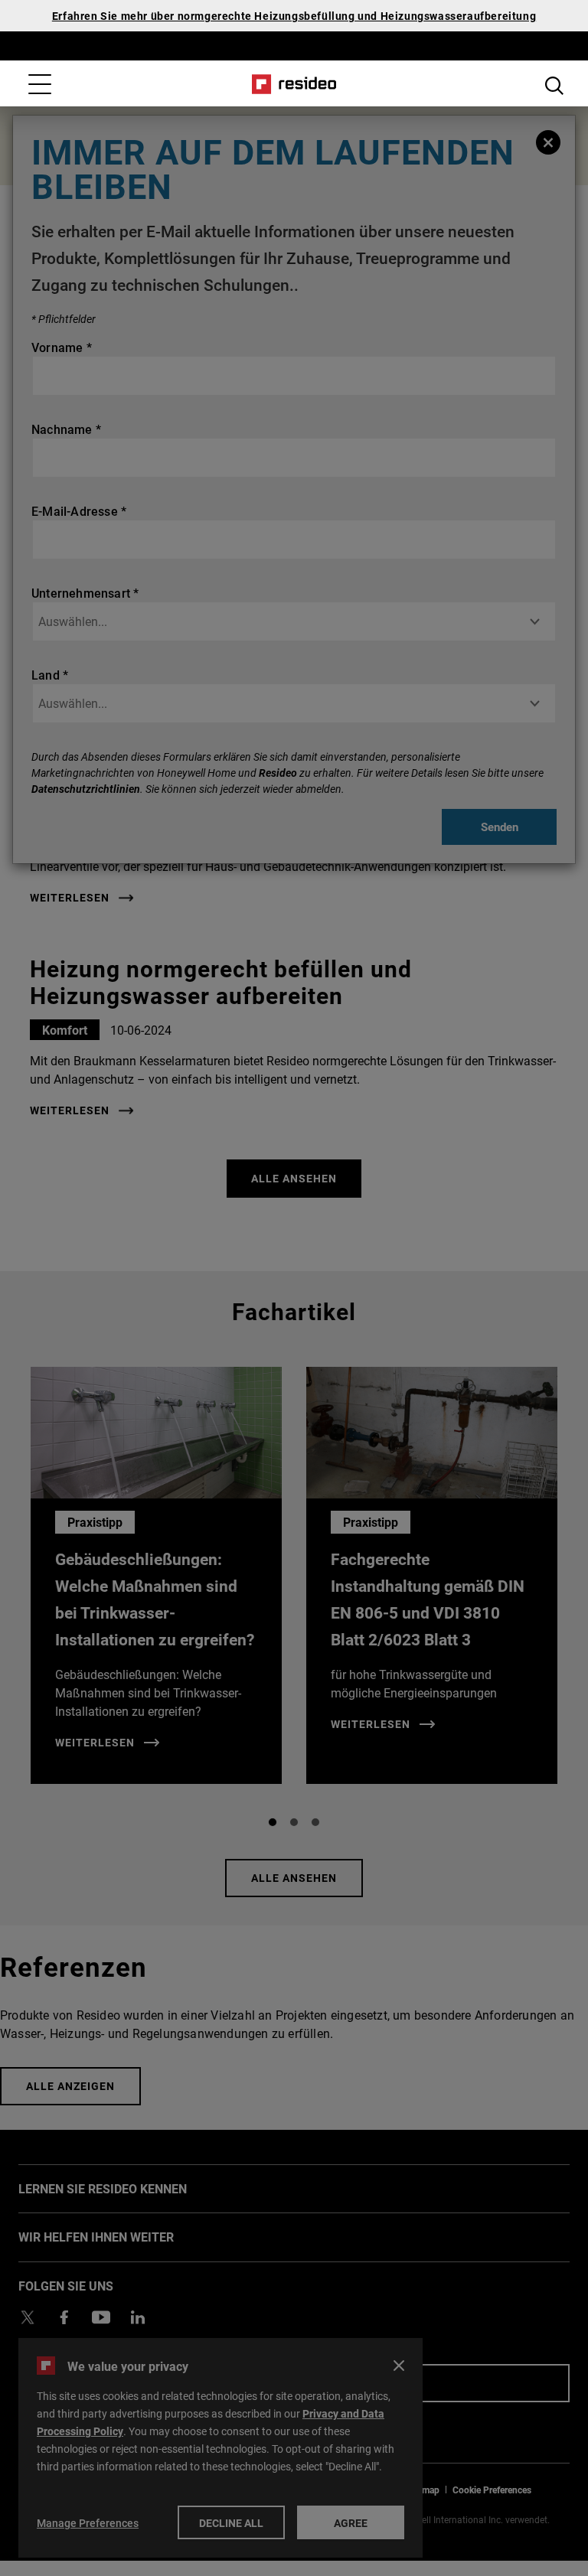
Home (294, 84)
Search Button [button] (554, 86)
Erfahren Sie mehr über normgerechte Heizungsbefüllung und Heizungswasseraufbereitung (294, 16)
